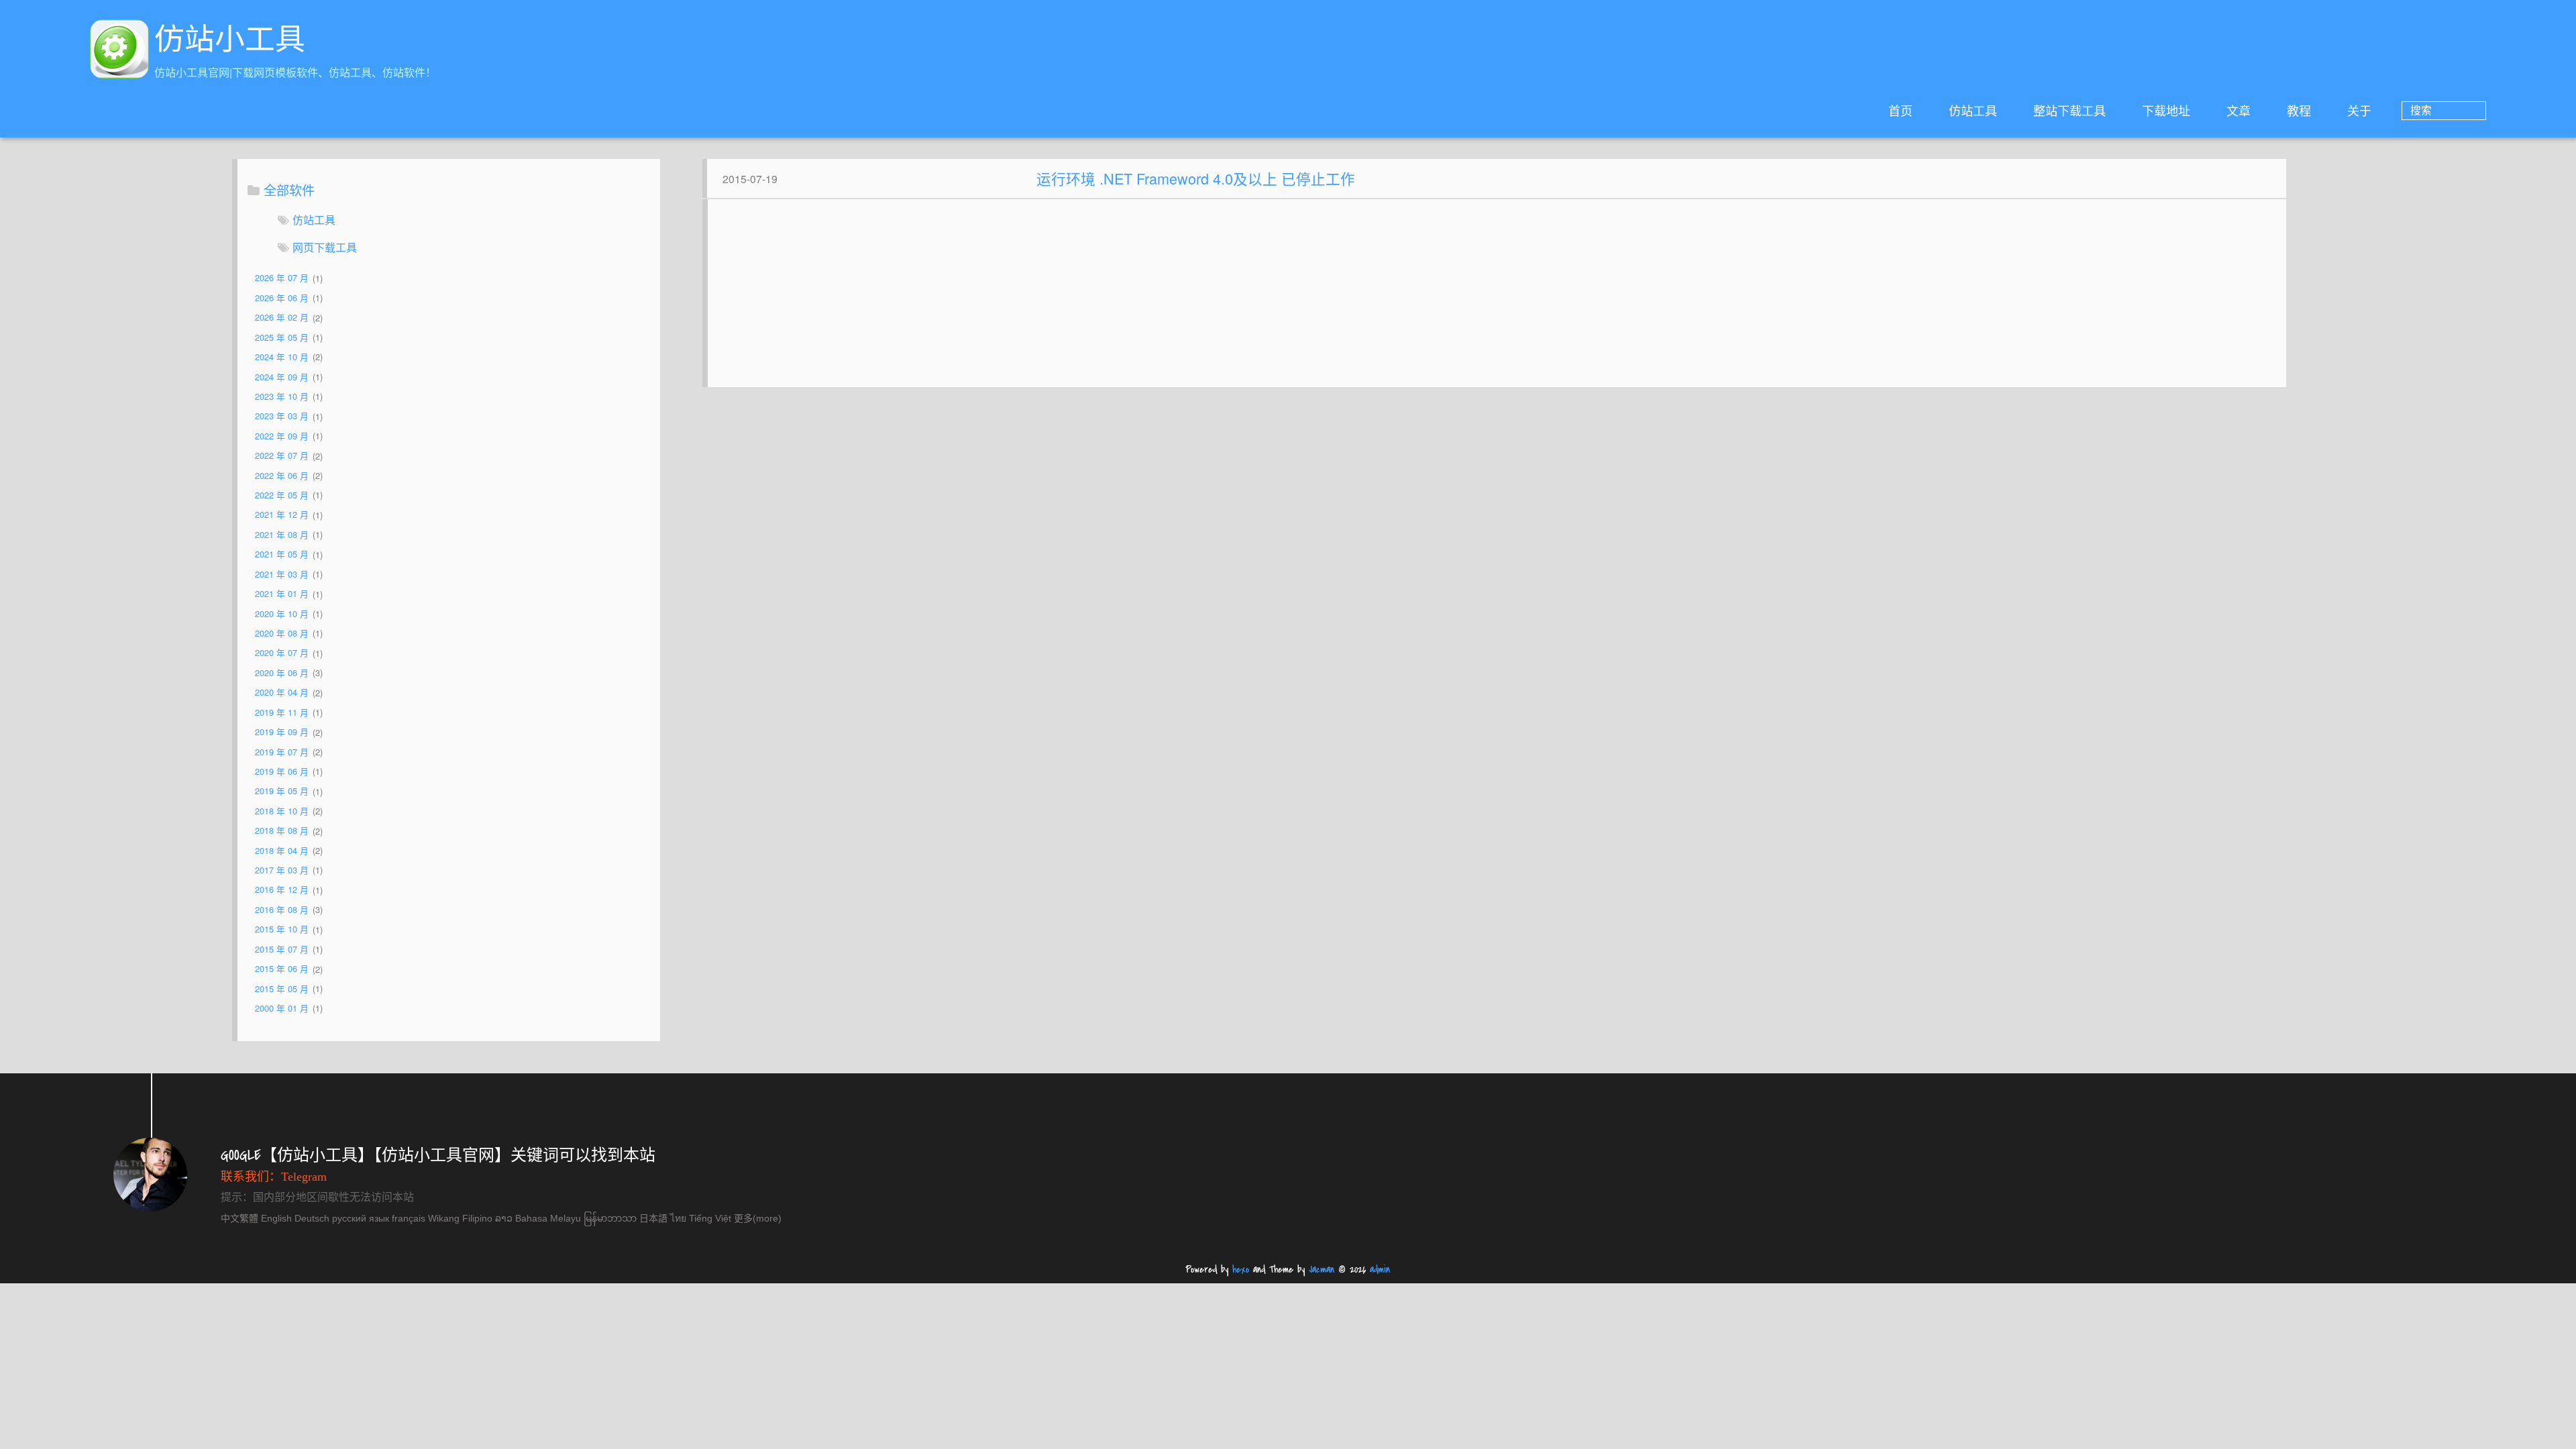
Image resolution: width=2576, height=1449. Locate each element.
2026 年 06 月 (282, 298)
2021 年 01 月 (282, 594)
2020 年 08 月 (282, 633)
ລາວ (504, 1218)
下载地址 (2166, 110)
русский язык (361, 1218)
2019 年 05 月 (282, 791)
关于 (2359, 110)
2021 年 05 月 (282, 554)
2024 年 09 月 (282, 377)
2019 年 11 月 (282, 712)
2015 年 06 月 (282, 969)
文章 (2239, 110)
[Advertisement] (1497, 300)
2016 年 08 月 (282, 909)
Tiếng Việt (710, 1218)
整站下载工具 (2070, 110)
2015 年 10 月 (282, 929)
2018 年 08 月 (282, 831)
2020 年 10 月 (282, 613)
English (276, 1218)
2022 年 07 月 (282, 456)
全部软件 (289, 190)
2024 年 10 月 (282, 357)
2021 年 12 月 (282, 515)
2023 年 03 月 (282, 416)
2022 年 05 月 (282, 495)
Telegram (304, 1177)
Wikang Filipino (460, 1218)
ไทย (678, 1218)
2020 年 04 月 (282, 693)
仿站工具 (1973, 110)
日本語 (653, 1218)
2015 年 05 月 (282, 988)
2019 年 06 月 (282, 771)
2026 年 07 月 (282, 278)
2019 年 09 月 (282, 732)
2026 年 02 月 (282, 318)
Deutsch (312, 1218)
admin (1380, 1270)
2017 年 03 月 (282, 870)
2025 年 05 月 (282, 337)
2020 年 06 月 (282, 673)
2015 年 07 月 (282, 949)
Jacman (1322, 1270)
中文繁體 (239, 1218)
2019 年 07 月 (282, 752)
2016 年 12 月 (282, 890)
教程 (2299, 110)
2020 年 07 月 (282, 653)
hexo (1241, 1270)
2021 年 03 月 (282, 574)
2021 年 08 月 (282, 534)
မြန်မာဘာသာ (610, 1218)
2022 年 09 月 (282, 436)
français (409, 1218)
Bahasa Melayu (548, 1218)
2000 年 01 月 (282, 1008)
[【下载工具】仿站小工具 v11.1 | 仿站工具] (119, 51)
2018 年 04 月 (282, 850)
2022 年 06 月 (282, 475)
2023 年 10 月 (282, 396)
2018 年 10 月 (282, 811)
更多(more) (758, 1218)
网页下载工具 (325, 247)
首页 (1900, 110)
